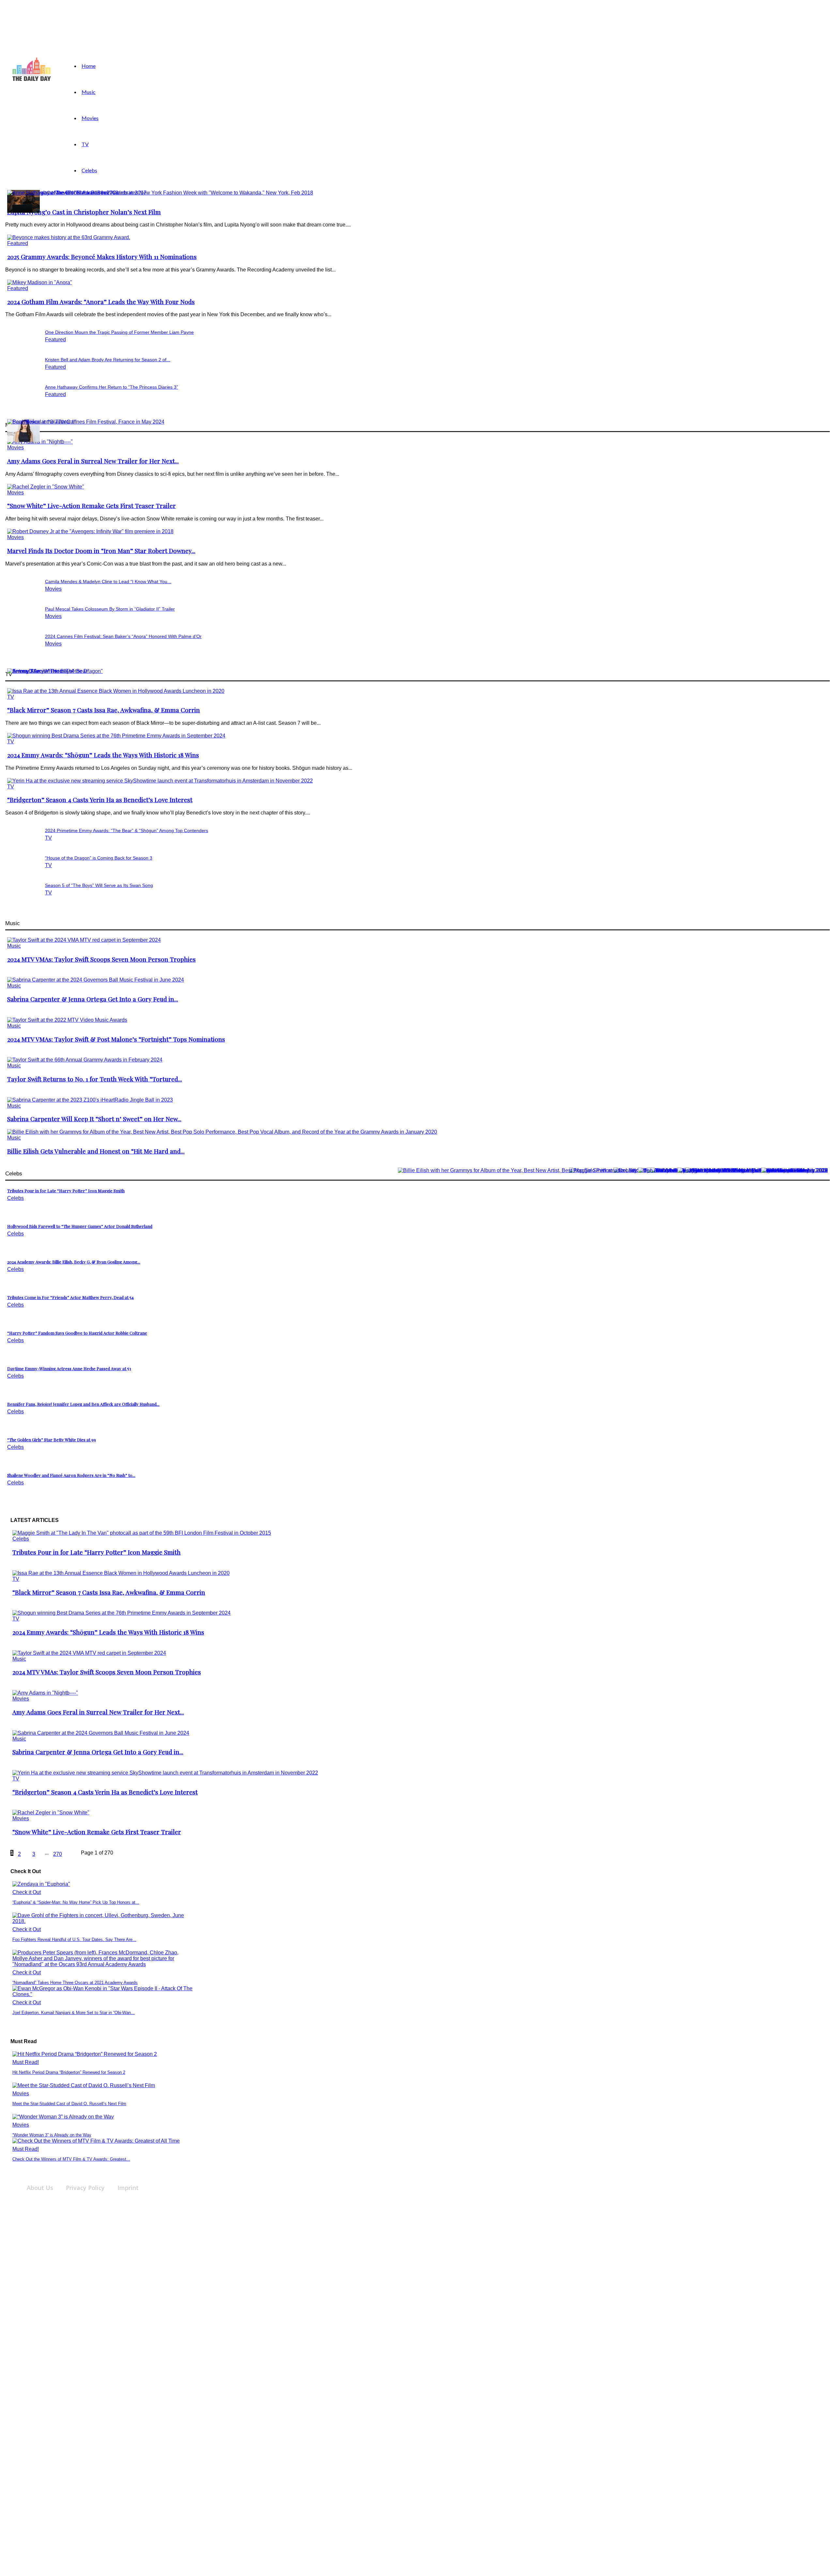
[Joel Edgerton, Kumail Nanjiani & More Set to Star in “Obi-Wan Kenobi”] (102, 1994)
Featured (18, 243)
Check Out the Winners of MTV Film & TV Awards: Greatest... (71, 2159)
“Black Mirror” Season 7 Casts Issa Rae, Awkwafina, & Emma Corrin (104, 710)
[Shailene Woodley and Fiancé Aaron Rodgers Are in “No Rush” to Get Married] (795, 1170)
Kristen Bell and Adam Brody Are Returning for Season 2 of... (108, 360)
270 (58, 1854)
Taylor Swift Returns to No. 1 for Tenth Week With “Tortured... (95, 1079)
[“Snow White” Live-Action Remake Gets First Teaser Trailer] (46, 487)
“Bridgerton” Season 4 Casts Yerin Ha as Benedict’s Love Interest (100, 800)
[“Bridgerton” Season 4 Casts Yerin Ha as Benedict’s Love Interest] (160, 781)
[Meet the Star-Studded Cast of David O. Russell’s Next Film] (84, 2085)
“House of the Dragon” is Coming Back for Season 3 (99, 858)
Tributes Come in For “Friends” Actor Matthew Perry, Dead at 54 (70, 1297)
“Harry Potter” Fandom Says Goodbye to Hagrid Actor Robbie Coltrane (77, 1333)
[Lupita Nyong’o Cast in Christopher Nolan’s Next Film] (160, 193)
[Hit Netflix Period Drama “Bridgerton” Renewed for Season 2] (85, 2054)
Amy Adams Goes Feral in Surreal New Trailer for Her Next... (93, 461)
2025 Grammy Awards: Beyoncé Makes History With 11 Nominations (102, 257)
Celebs (89, 170)
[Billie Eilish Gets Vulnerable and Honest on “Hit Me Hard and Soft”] (222, 1132)
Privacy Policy (85, 2188)
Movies (90, 118)
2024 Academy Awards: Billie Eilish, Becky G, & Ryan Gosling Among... (74, 1262)
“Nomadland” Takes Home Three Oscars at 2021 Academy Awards (75, 1983)
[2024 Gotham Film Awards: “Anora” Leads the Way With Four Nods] (40, 282)
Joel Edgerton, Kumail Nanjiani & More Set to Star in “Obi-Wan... (74, 2013)
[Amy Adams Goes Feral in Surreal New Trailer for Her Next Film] (45, 1693)
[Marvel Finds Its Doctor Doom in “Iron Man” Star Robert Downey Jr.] (90, 531)
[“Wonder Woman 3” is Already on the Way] (63, 2117)
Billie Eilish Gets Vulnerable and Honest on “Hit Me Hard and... (96, 1151)
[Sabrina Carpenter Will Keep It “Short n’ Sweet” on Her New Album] (90, 1100)
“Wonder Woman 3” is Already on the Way (52, 2135)
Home (89, 66)
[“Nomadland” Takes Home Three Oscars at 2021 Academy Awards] (102, 1964)
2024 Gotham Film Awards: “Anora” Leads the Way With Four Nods (101, 302)
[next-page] (72, 1855)
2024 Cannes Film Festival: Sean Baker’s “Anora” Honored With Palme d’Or (123, 636)
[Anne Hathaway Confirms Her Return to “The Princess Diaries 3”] (77, 193)
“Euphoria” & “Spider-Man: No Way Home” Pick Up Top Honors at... (76, 1902)
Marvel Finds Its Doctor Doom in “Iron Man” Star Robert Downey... (101, 551)
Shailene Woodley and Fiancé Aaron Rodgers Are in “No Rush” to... (71, 1475)
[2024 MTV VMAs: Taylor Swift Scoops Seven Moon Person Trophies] (84, 940)
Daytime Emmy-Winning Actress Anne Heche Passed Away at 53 (69, 1368)
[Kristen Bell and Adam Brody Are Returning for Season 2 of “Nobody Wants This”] (23, 211)
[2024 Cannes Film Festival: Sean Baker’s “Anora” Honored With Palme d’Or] (86, 422)
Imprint (128, 2188)
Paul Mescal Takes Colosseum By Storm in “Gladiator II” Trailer (110, 609)
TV (85, 144)
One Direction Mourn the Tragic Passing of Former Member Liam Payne (119, 332)
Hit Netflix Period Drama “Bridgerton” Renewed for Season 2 (69, 2072)
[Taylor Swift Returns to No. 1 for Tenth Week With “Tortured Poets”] (85, 1060)
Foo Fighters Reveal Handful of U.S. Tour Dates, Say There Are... (74, 1940)
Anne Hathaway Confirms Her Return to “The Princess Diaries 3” (112, 387)
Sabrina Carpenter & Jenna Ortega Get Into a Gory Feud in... (93, 999)
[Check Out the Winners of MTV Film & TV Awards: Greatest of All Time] (96, 2141)
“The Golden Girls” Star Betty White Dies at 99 (52, 1440)
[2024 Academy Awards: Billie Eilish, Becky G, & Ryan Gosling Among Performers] (613, 1170)
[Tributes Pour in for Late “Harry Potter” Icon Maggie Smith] (142, 1533)
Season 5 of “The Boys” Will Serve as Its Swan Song (99, 885)
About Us (40, 2188)
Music (89, 92)
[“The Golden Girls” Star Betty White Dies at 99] (753, 1170)
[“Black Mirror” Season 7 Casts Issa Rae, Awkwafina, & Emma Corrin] (116, 691)
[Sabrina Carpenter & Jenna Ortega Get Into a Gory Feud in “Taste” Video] (96, 980)
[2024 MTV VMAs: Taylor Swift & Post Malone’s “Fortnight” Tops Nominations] (67, 1020)
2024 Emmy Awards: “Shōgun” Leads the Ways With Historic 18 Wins (103, 755)
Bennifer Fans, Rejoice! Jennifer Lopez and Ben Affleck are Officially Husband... (83, 1404)
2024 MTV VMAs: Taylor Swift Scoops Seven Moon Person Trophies (101, 959)
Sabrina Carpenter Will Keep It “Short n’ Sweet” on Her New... (94, 1119)
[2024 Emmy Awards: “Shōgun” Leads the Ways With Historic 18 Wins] (116, 736)
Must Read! (26, 2062)
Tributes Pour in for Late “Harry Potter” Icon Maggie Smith (66, 1191)
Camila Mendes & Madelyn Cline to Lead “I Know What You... (108, 582)
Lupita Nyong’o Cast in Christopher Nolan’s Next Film (84, 212)
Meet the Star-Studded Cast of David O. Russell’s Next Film (69, 2104)
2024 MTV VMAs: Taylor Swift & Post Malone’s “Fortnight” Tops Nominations (116, 1039)
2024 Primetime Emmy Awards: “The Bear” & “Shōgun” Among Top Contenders (127, 830)
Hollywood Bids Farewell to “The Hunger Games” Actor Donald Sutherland (80, 1226)
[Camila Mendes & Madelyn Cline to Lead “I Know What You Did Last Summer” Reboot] (23, 440)
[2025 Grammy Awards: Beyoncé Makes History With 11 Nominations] (69, 237)
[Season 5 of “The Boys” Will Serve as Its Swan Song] (41, 671)
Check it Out (27, 1892)
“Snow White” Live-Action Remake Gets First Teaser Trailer (91, 506)
